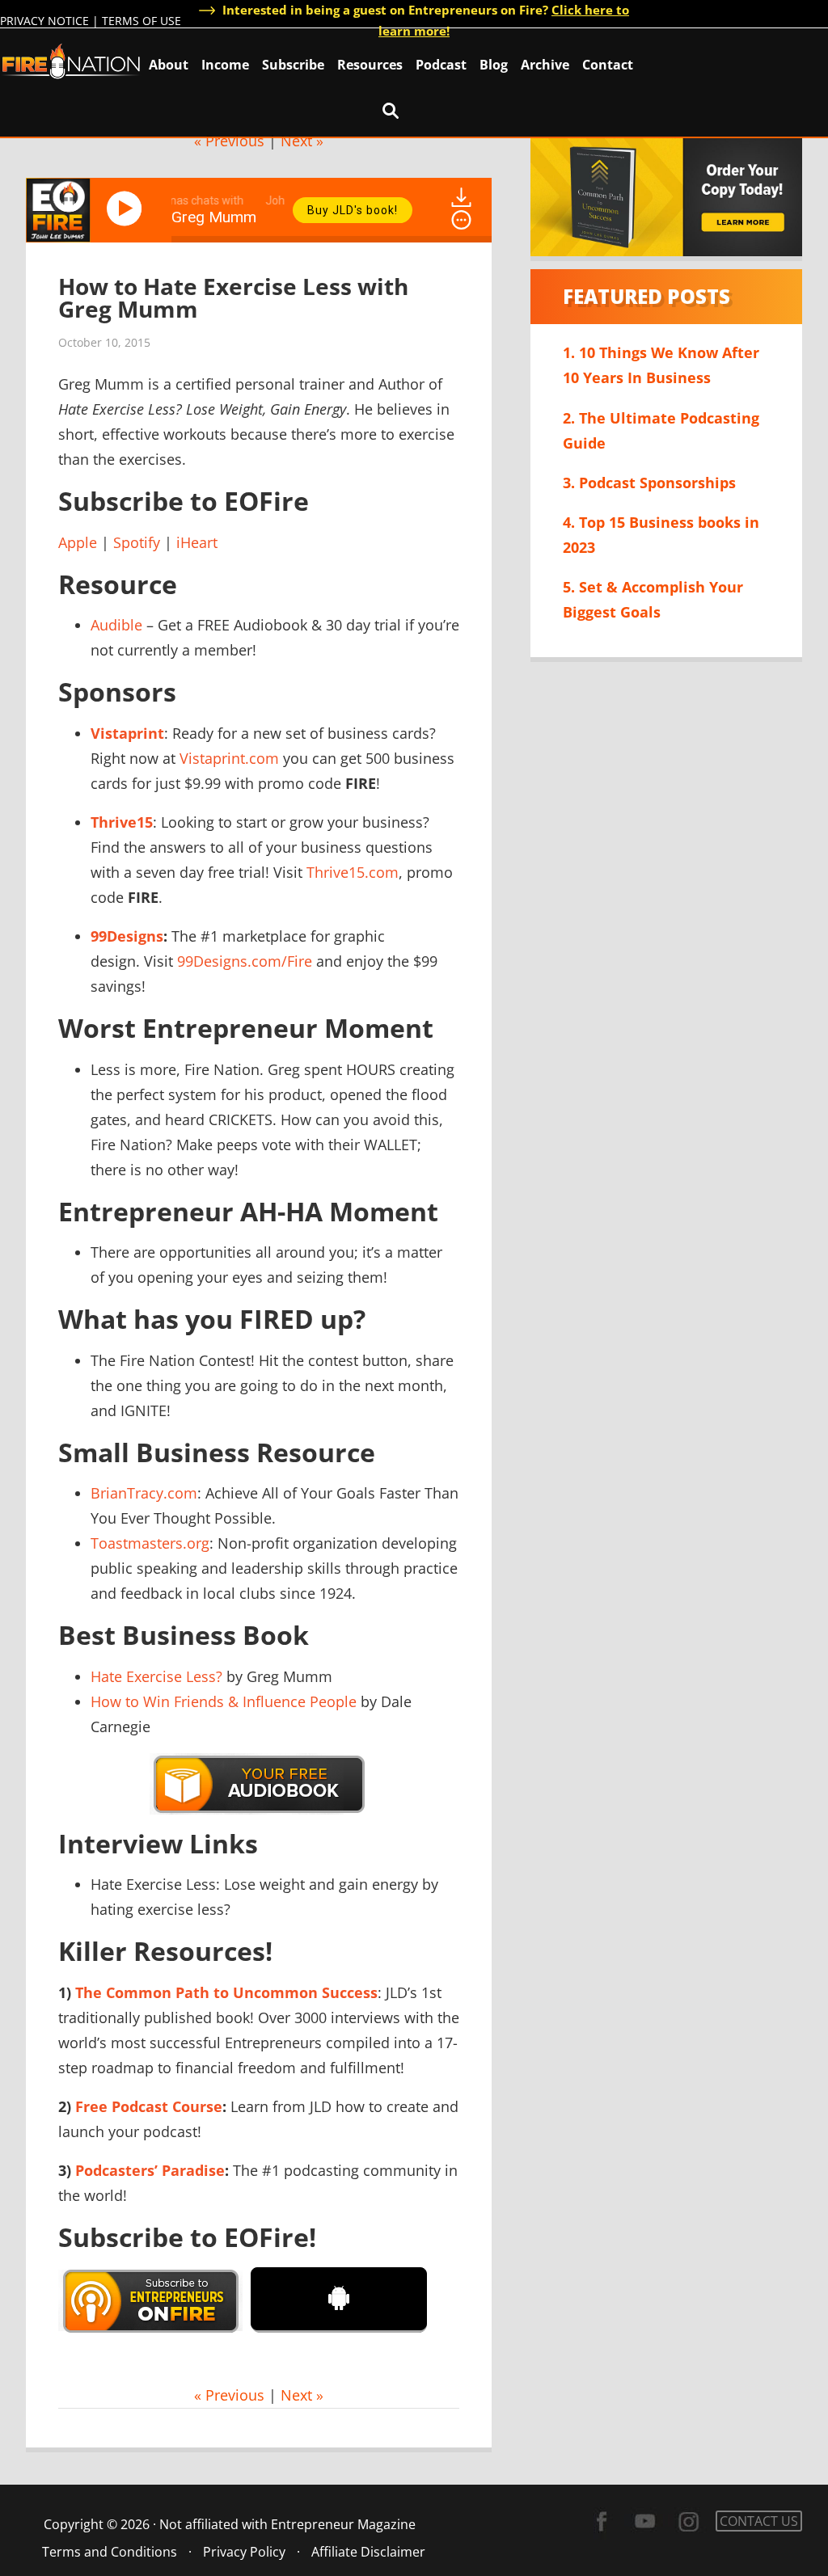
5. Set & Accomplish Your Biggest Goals (653, 599)
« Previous (229, 141)
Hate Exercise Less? (156, 1676)
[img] (461, 220)
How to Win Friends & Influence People (224, 1701)
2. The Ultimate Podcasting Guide (661, 430)
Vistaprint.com (229, 758)
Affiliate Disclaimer (368, 2552)
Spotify (137, 542)
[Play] (127, 209)
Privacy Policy (244, 2552)
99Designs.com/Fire (245, 961)
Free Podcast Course (149, 2106)
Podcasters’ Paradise (150, 2170)
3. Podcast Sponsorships (649, 483)
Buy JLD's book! (353, 210)
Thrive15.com (353, 872)
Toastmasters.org (150, 1543)
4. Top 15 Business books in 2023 (661, 535)
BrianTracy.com (144, 1493)
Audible (116, 625)
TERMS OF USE (142, 21)
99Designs (127, 936)
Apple (78, 542)
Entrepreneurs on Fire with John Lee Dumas (71, 60)
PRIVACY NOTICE (44, 21)
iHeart (197, 542)
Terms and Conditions (110, 2552)
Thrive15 (122, 822)
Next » (302, 141)
